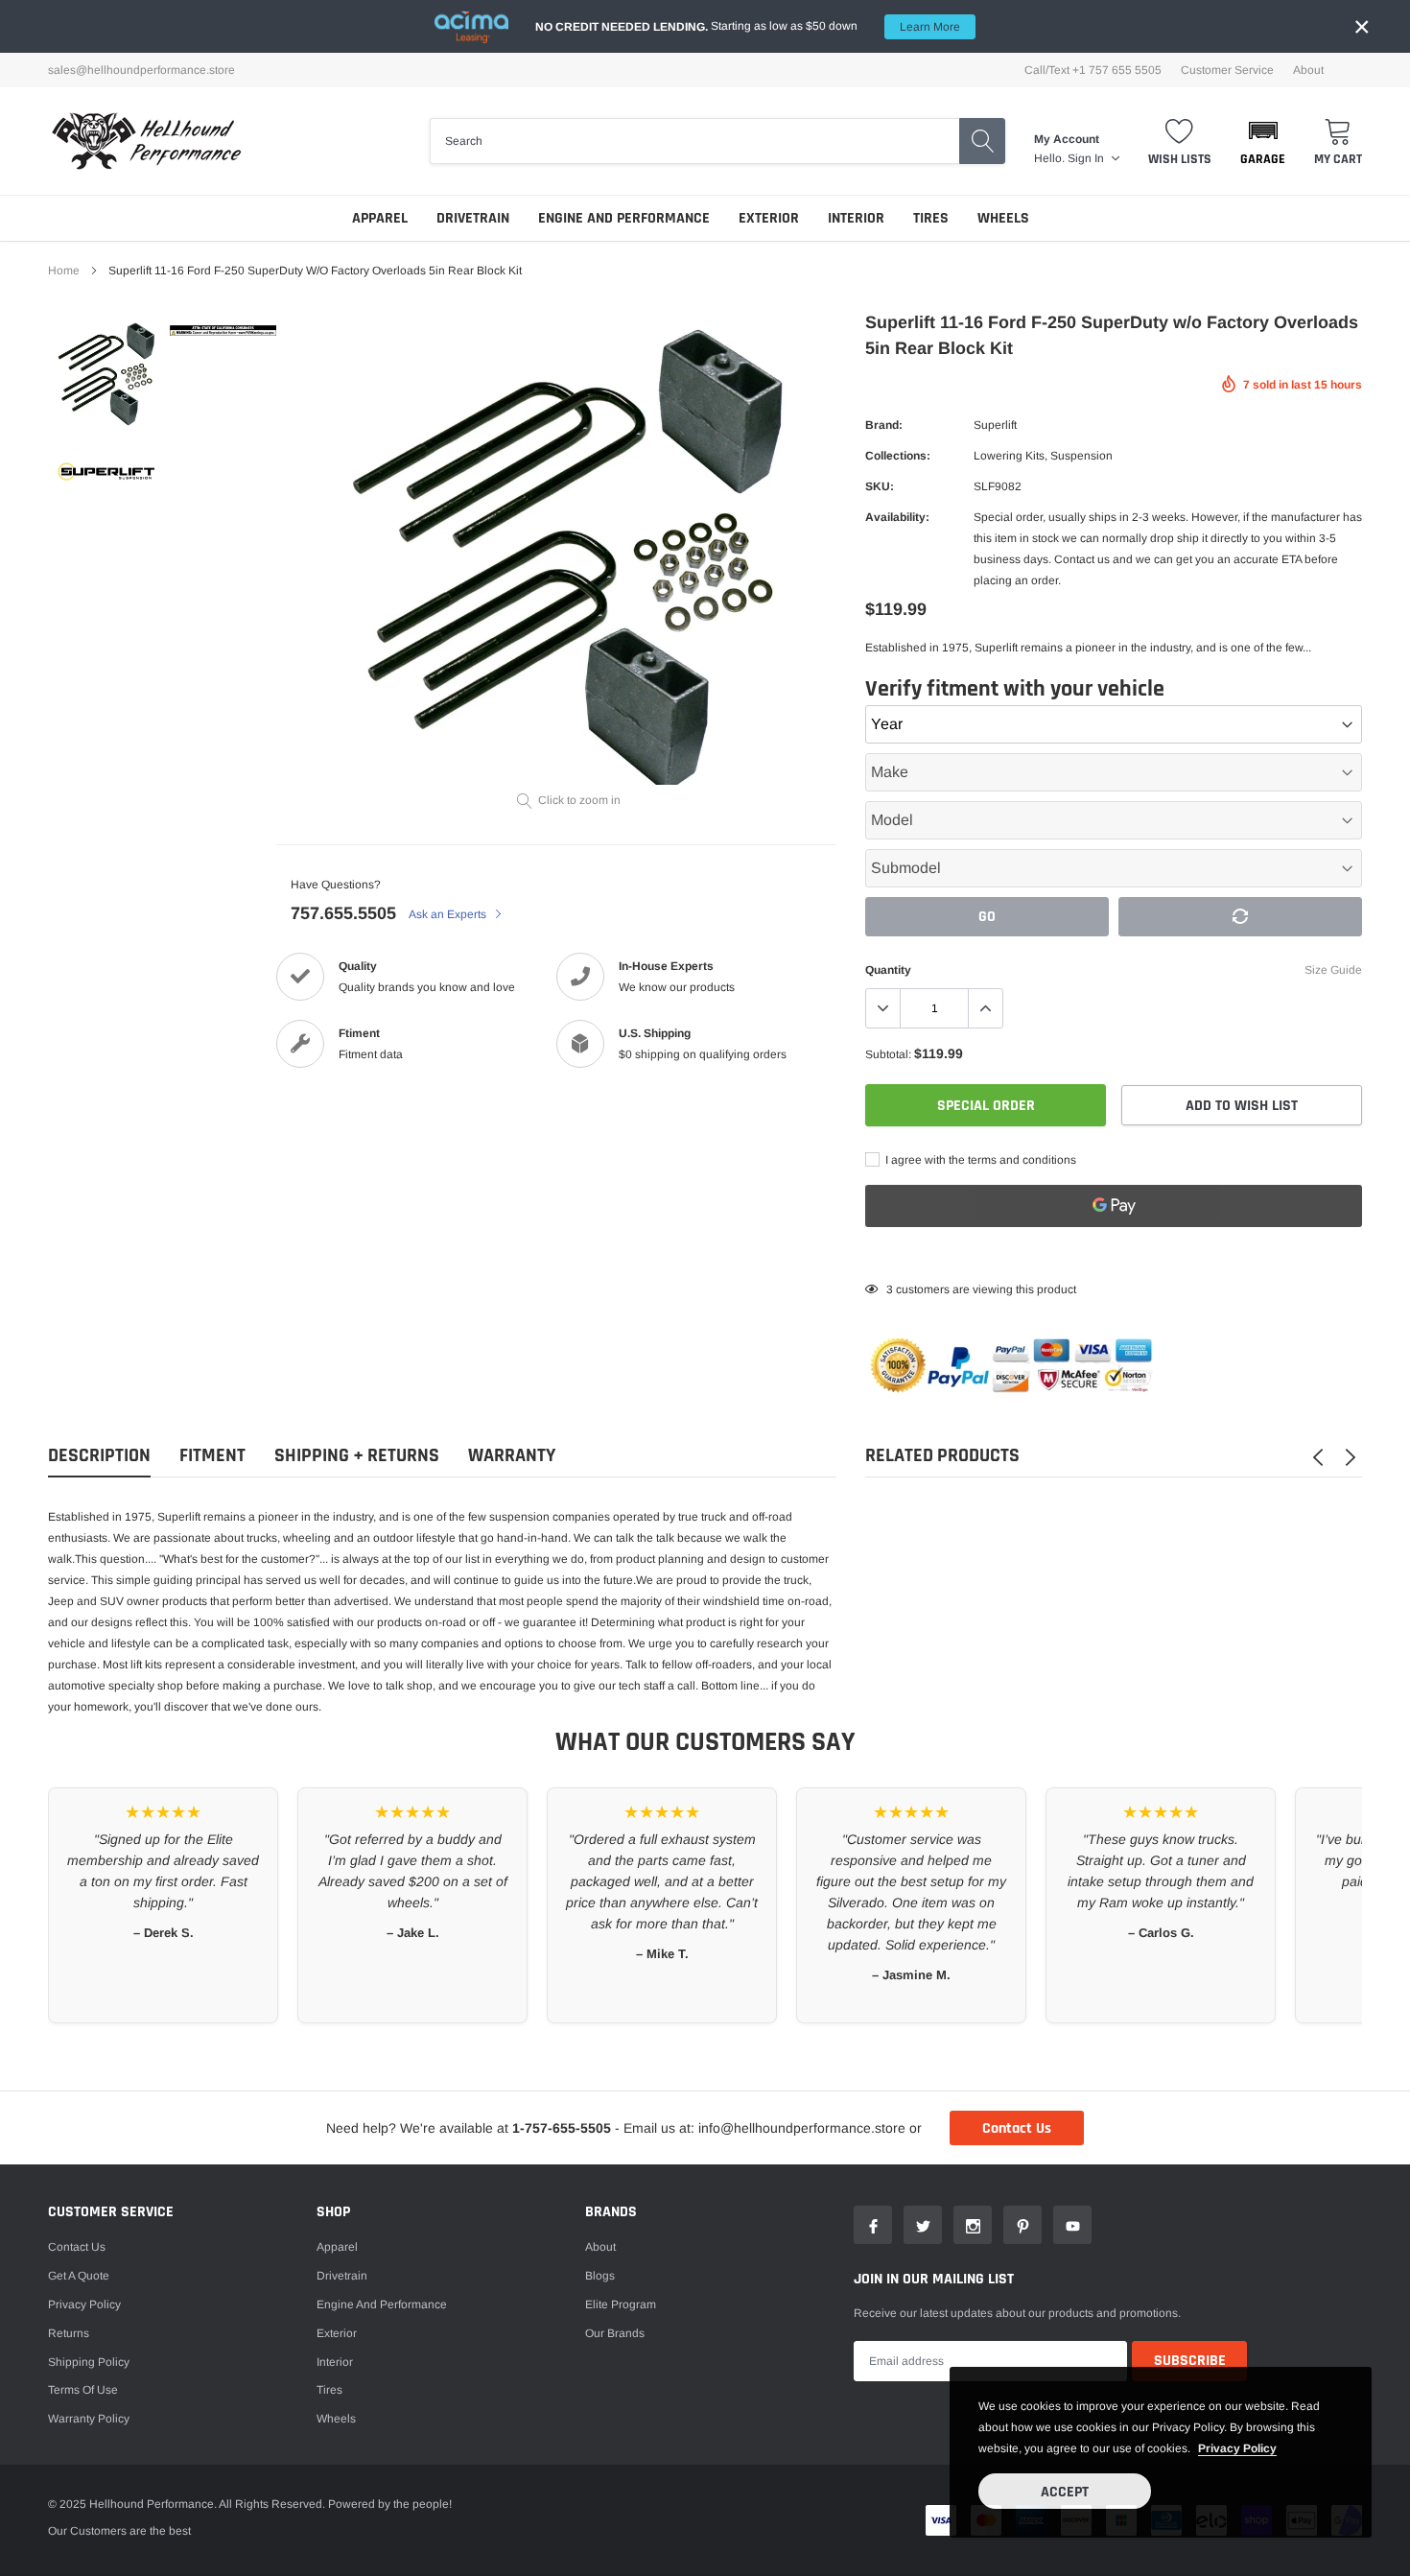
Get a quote (79, 2276)
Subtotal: (888, 1054)
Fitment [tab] (212, 1456)
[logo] (146, 141)
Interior (856, 218)
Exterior (769, 218)
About (1308, 70)
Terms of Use (83, 2390)
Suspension (1081, 456)
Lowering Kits (1009, 456)
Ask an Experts (449, 914)
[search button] (982, 141)
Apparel (380, 218)
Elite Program (621, 2304)
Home (64, 271)
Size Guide (1333, 970)
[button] (1263, 141)
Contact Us (1017, 2128)
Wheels (1003, 218)
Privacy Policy (84, 2304)
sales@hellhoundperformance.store (141, 70)
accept (1065, 2492)
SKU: (880, 486)
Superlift (995, 425)
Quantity (888, 970)
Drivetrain (473, 218)
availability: (897, 517)
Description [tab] (99, 1456)
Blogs (600, 2276)
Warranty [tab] (512, 1456)
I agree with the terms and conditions (979, 1160)
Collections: (898, 456)
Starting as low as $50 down (748, 26)
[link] (106, 373)
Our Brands (615, 2333)
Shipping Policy (89, 2362)
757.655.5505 (343, 913)
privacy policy (1237, 2448)
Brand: (884, 425)
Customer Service (1227, 70)
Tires (931, 218)
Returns (69, 2333)
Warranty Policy (89, 2419)
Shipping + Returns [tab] (357, 1456)
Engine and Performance (624, 218)
